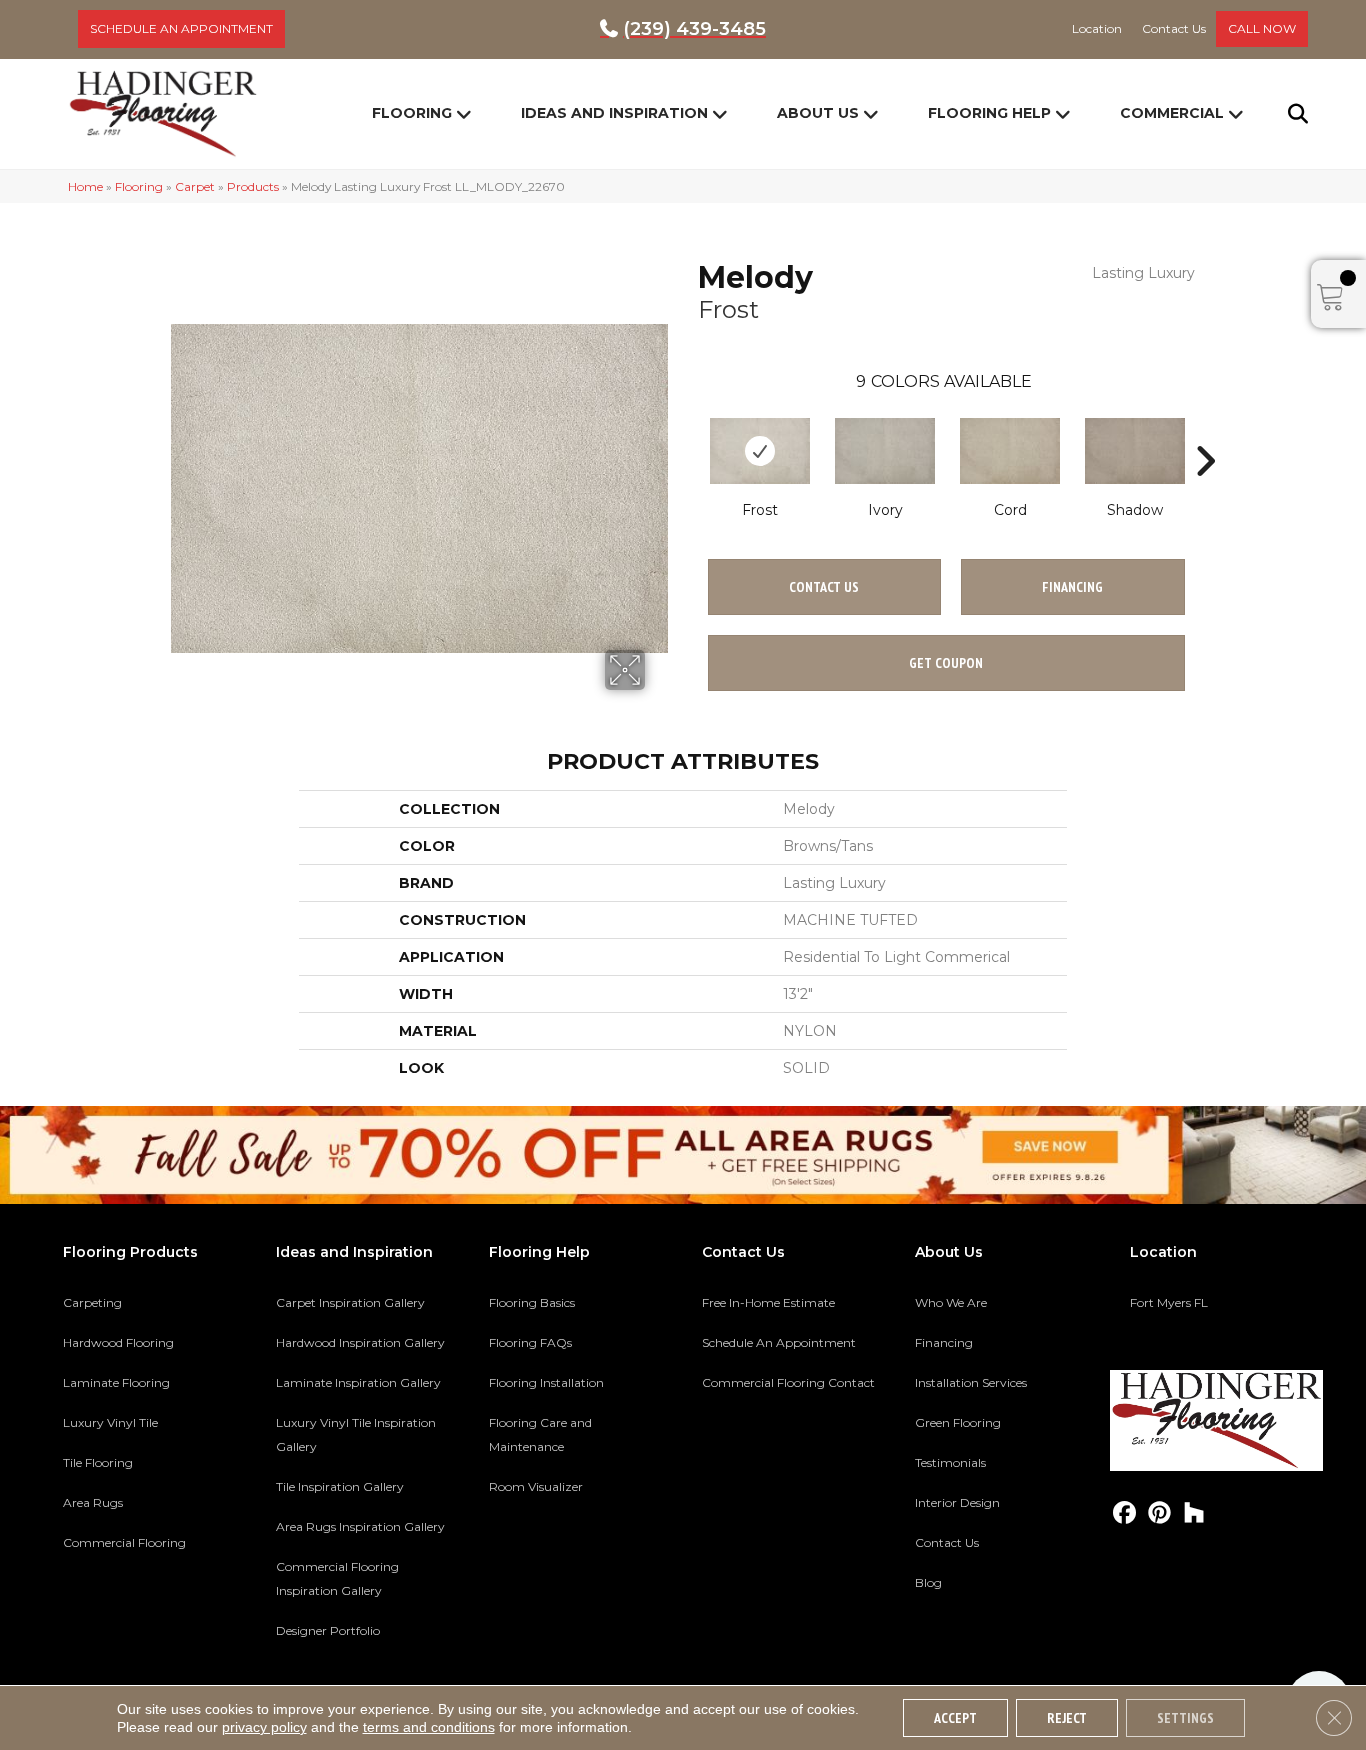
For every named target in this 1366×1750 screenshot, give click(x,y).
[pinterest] (1159, 1513)
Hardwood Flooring (118, 1342)
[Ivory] (885, 451)
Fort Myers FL (1169, 1302)
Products (253, 186)
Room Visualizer (536, 1486)
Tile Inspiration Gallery (340, 1486)
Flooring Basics (532, 1302)
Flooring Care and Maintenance (540, 1434)
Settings (1185, 1718)
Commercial (1172, 113)
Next (1205, 431)
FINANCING (1072, 587)
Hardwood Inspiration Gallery (360, 1342)
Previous (688, 431)
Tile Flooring (98, 1462)
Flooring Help (989, 113)
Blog (928, 1582)
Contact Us (824, 587)
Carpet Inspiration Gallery (350, 1302)
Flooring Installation (546, 1382)
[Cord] (1010, 451)
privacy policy (264, 1727)
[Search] (1285, 114)
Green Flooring (958, 1422)
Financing (944, 1342)
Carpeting (92, 1302)
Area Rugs (93, 1502)
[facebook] (1124, 1513)
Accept (955, 1718)
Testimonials (950, 1462)
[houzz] (1194, 1513)
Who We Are (951, 1302)
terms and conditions (429, 1727)
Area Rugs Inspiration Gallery (360, 1526)
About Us (818, 113)
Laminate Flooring (116, 1382)
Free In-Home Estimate (768, 1302)
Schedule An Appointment (779, 1342)
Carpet (195, 186)
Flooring (412, 113)
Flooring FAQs (530, 1342)
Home (85, 186)
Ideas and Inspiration (614, 113)
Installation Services (971, 1382)
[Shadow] (1135, 451)
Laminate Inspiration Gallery (358, 1382)
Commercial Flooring (124, 1542)
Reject (1067, 1718)
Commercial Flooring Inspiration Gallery (337, 1578)
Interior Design (957, 1502)
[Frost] (760, 451)
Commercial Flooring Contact (788, 1382)
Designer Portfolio (328, 1630)
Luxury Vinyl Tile (110, 1422)
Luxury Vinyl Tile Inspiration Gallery (356, 1434)
